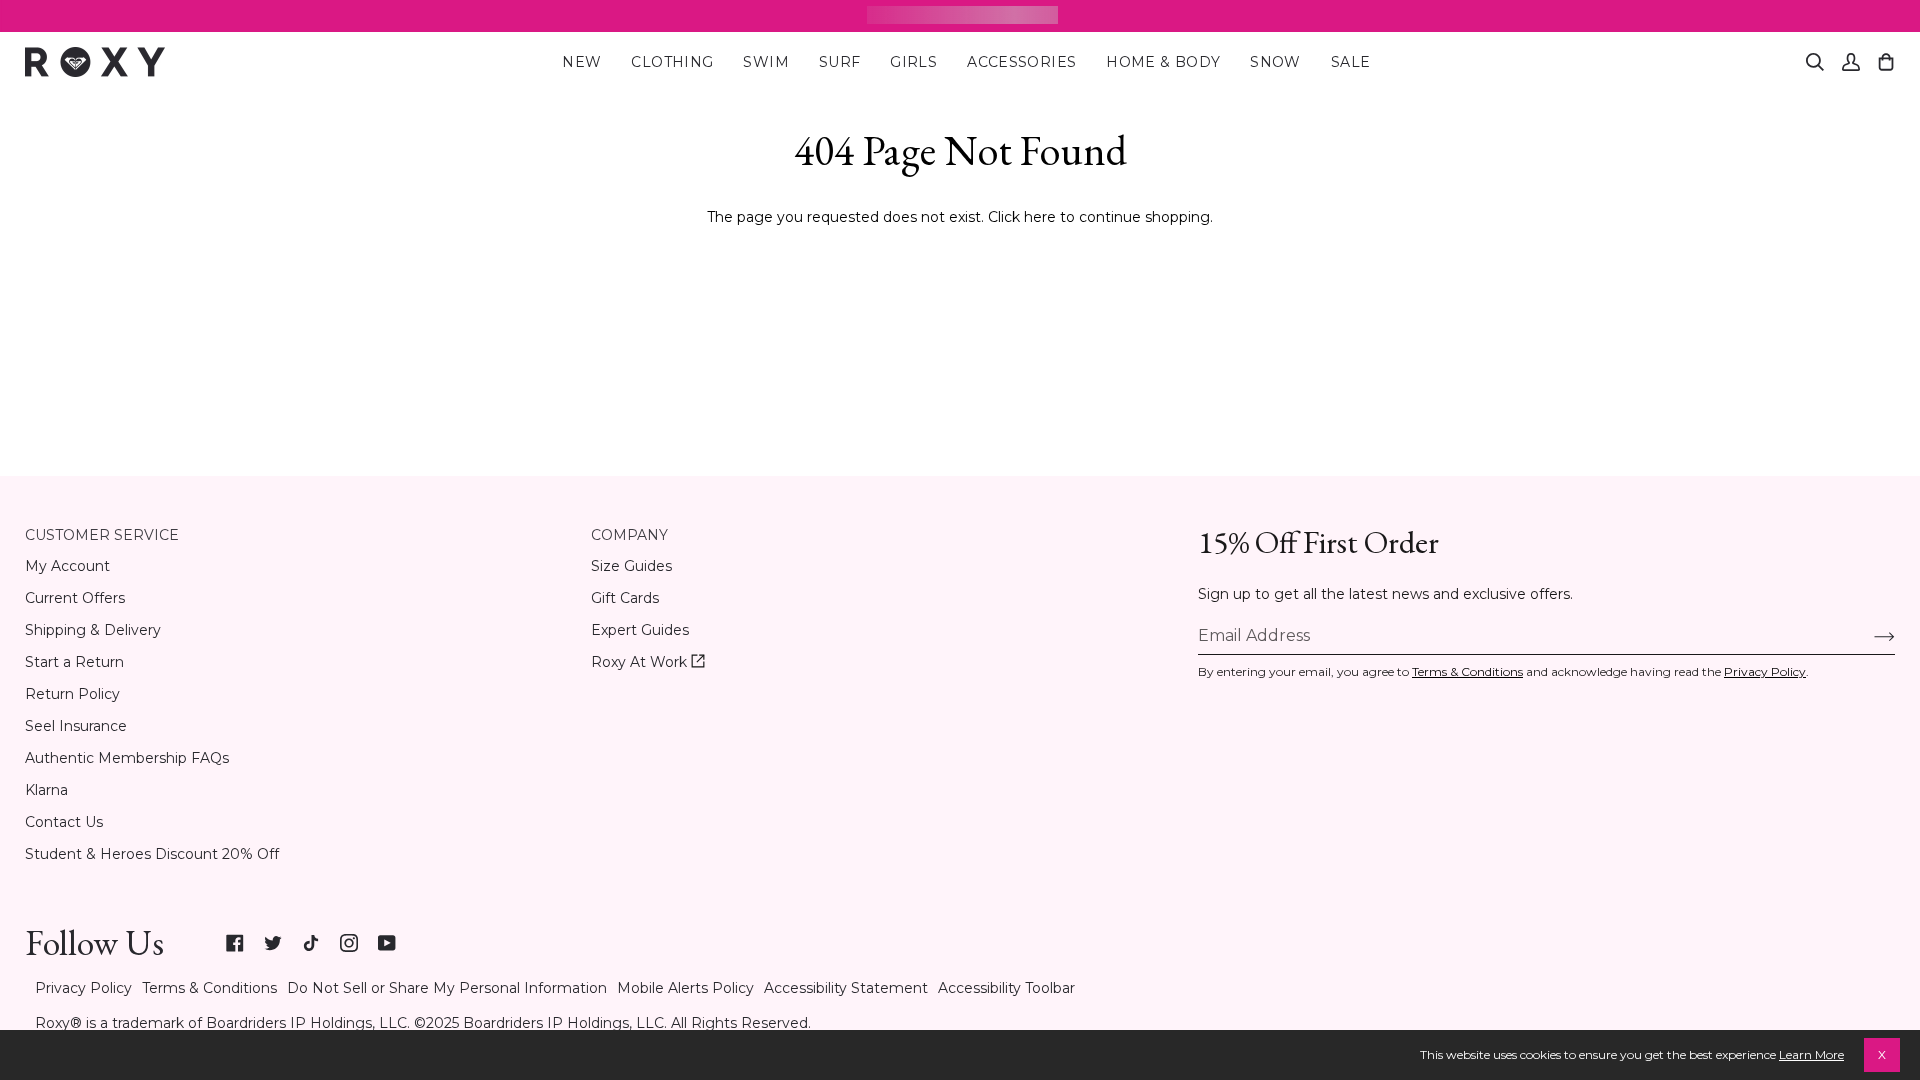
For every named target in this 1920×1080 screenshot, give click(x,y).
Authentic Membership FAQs (127, 758)
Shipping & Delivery (93, 630)
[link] (235, 943)
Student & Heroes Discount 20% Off (152, 854)
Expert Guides (640, 630)
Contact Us (64, 822)
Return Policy (72, 694)
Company (629, 535)
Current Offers (75, 598)
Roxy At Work (648, 662)
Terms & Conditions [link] (209, 988)
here (1040, 217)
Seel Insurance (76, 726)
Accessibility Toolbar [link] (1006, 988)
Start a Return (74, 662)
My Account (67, 566)
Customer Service (102, 535)
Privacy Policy (1765, 671)
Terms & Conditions (1467, 671)
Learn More (1811, 1054)
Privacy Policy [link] (83, 988)
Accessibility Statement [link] (846, 988)
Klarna (46, 790)
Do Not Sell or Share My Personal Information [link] (447, 988)
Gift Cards (625, 598)
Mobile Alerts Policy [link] (685, 988)
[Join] (1868, 635)
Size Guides (631, 566)
